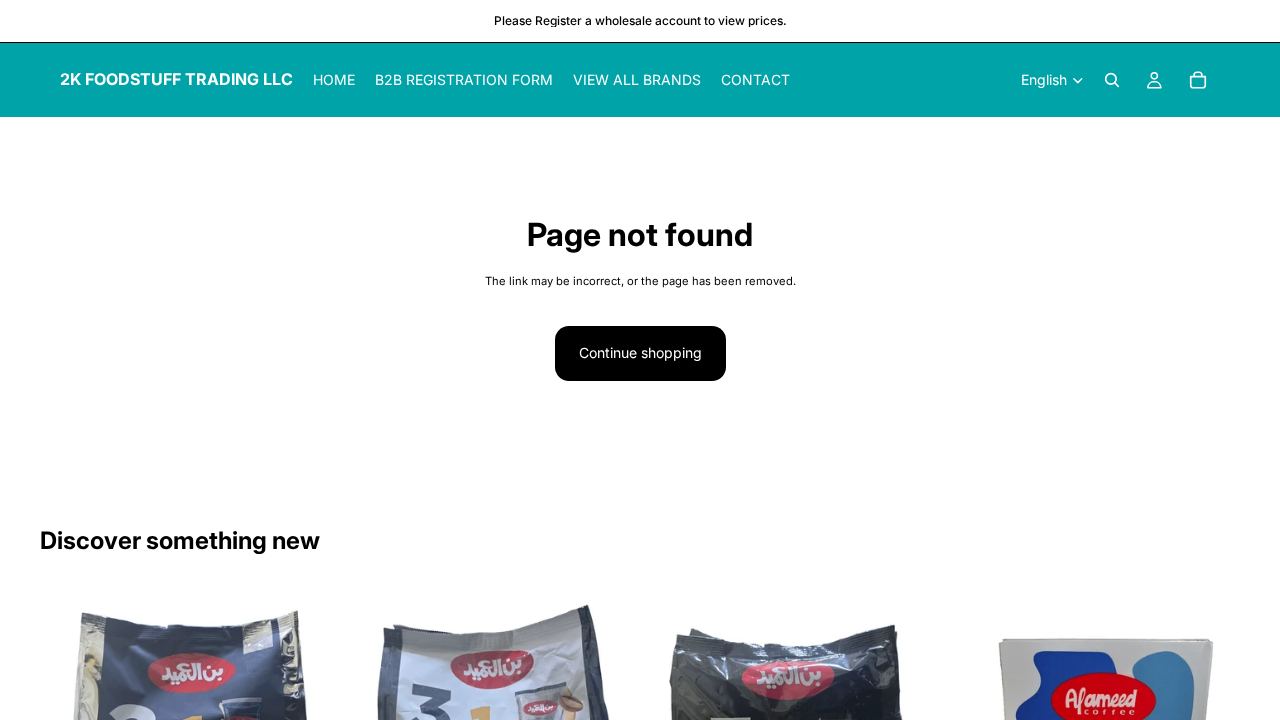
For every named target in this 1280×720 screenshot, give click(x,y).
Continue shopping (640, 352)
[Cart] (1198, 80)
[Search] (1112, 80)
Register (558, 20)
